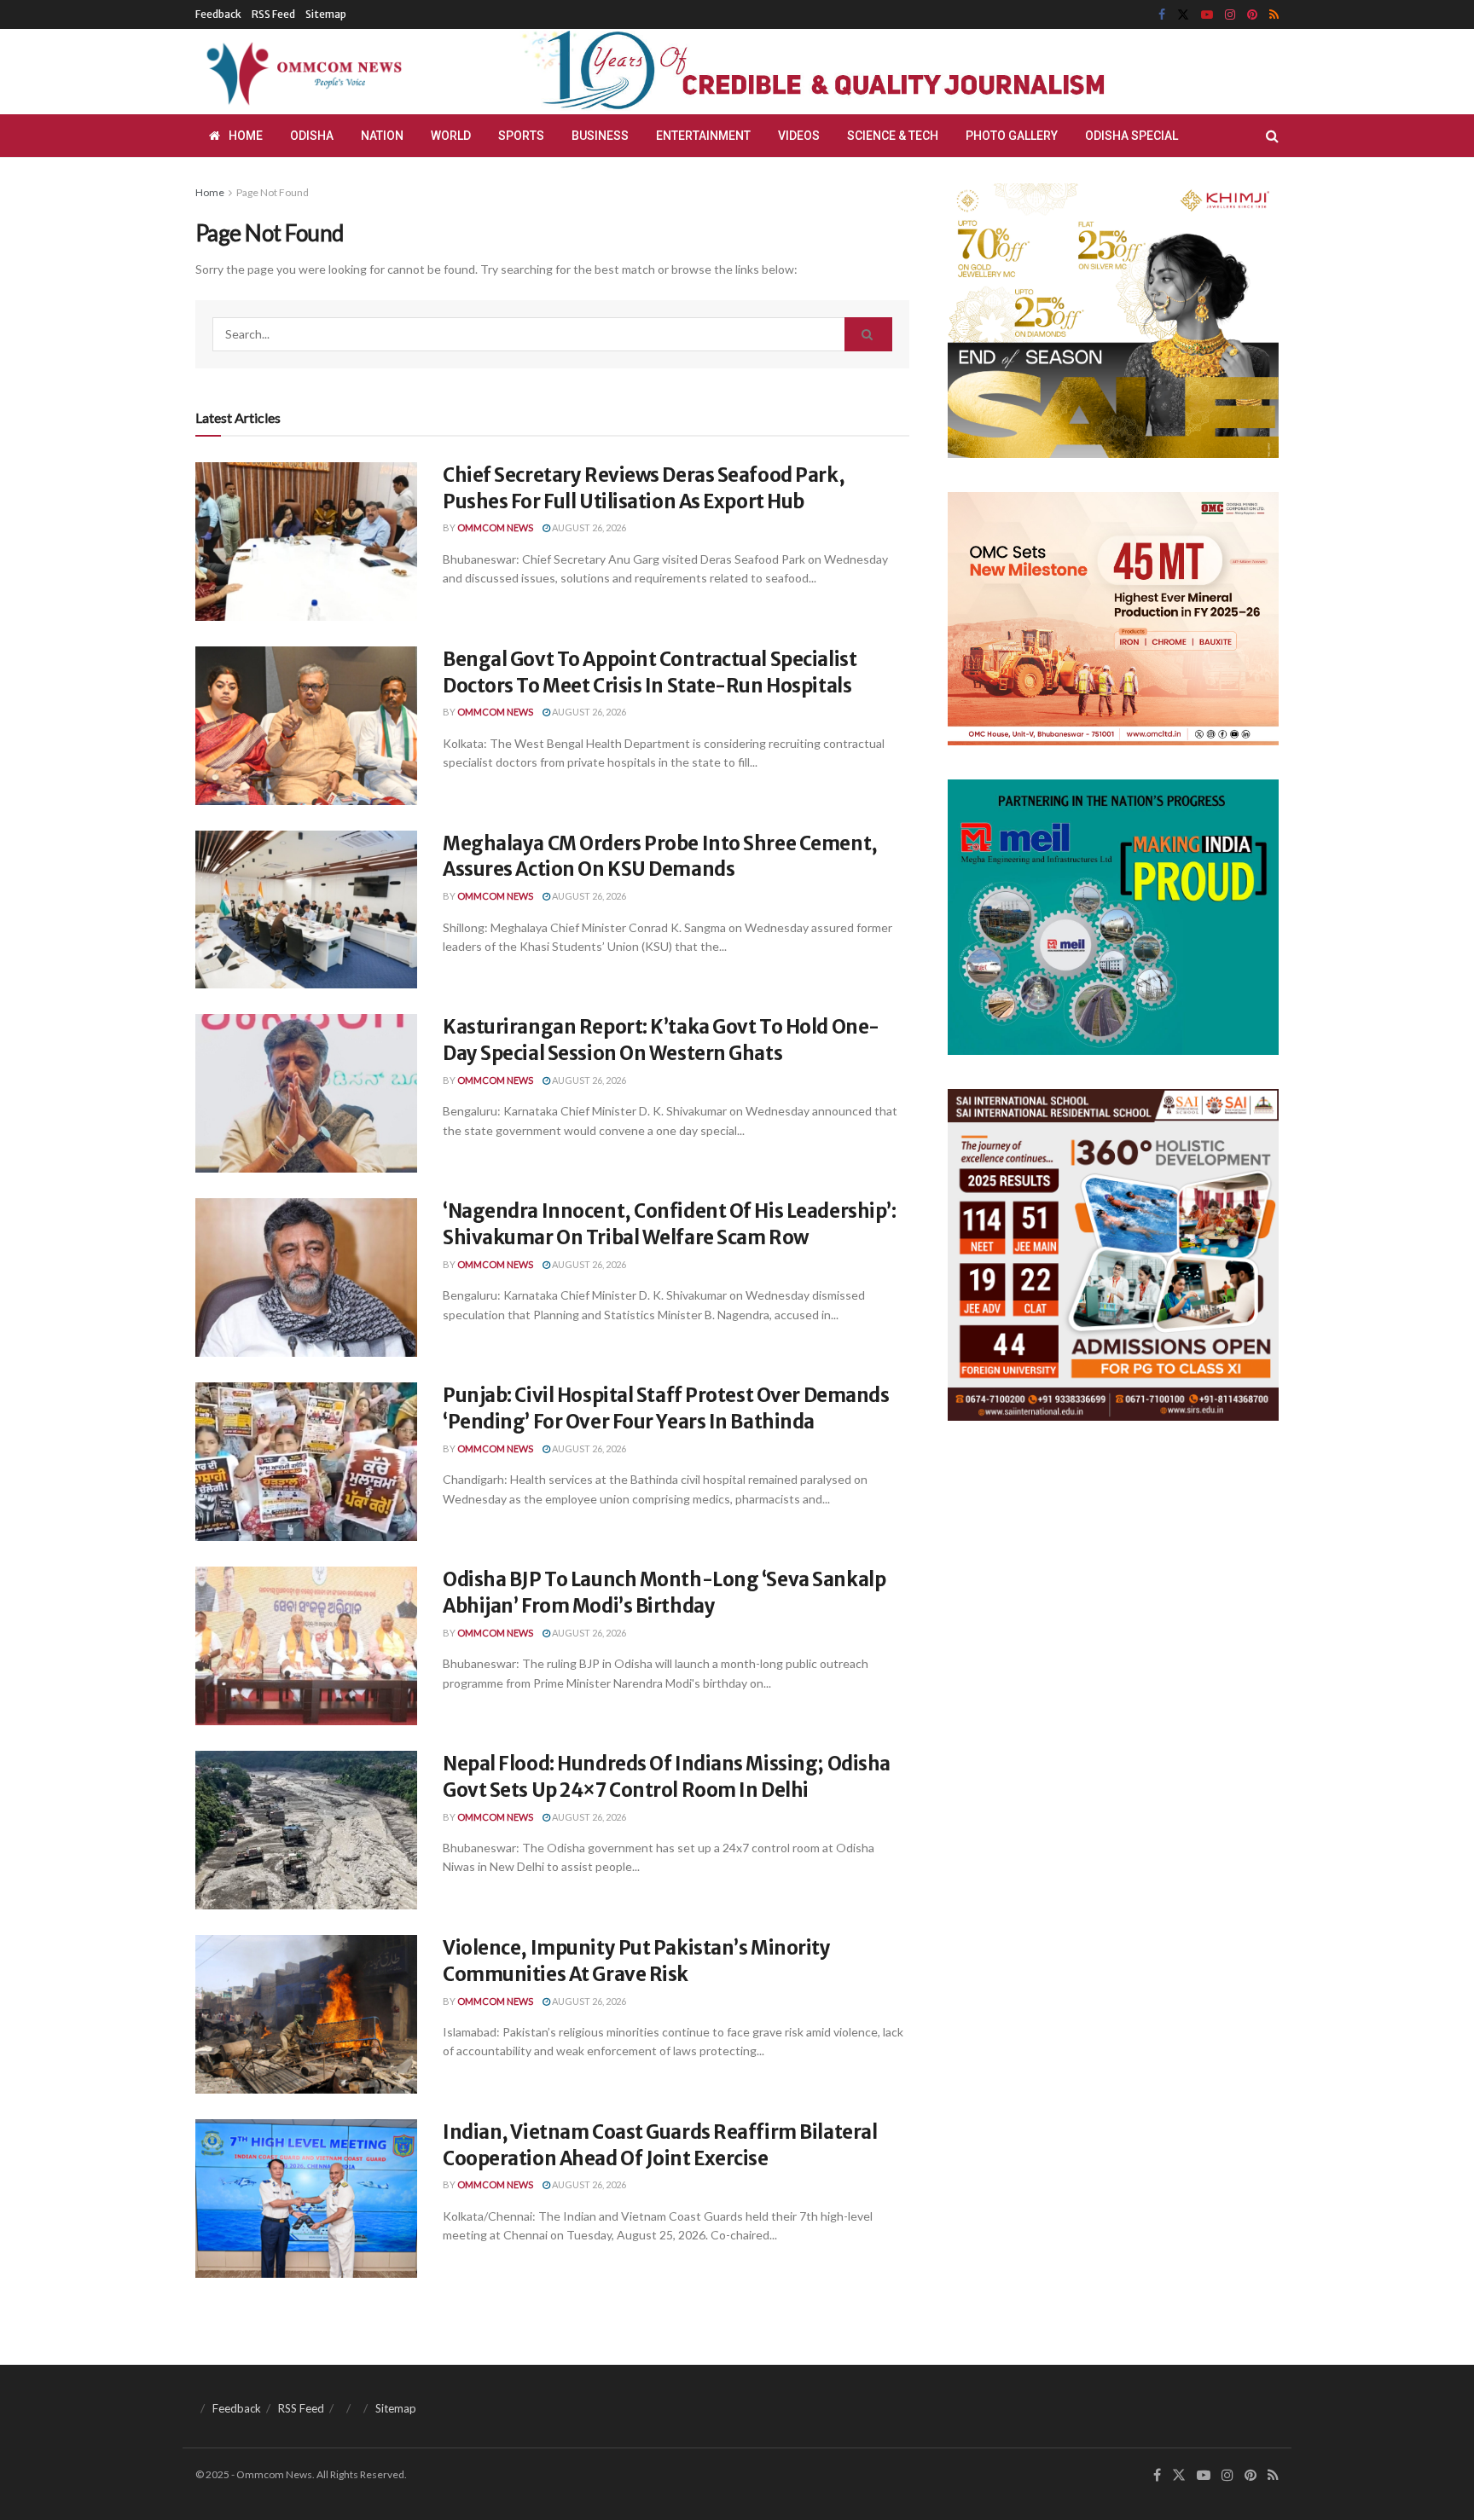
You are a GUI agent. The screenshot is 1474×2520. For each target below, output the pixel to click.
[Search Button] (1272, 136)
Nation (382, 136)
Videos (799, 136)
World (451, 136)
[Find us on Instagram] (1230, 15)
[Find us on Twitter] (1183, 15)
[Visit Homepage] (301, 72)
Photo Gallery (1012, 136)
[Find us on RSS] (1274, 15)
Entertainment (703, 136)
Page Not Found (273, 192)
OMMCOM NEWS (495, 527)
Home (246, 136)
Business (600, 136)
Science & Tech (893, 136)
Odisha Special (1132, 136)
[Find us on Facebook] (1162, 15)
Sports (521, 136)
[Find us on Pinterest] (1252, 15)
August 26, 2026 (588, 527)
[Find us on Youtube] (1207, 15)
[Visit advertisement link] (855, 72)
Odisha (312, 136)
